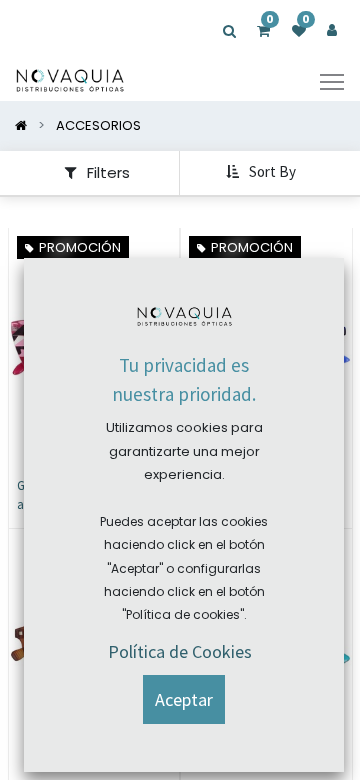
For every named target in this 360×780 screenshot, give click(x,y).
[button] (263, 173)
